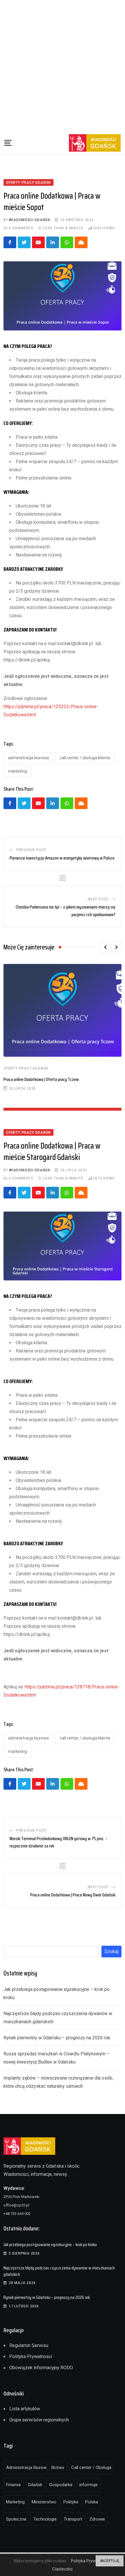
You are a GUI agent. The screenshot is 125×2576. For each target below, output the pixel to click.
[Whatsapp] (67, 242)
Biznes (58, 2467)
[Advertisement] (63, 66)
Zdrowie (97, 2519)
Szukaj (111, 1951)
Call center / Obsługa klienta (85, 758)
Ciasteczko (63, 2569)
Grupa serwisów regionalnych (39, 2420)
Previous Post (31, 850)
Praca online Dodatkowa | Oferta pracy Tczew (41, 1079)
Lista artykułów (25, 2409)
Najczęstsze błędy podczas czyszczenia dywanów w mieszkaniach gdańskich (59, 2271)
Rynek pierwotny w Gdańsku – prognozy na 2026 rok (57, 2038)
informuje (89, 2485)
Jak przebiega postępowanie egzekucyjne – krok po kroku (50, 2245)
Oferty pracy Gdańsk (26, 1068)
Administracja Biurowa (28, 758)
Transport (73, 2519)
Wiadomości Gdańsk (30, 220)
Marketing (18, 771)
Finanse (14, 2485)
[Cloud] (81, 242)
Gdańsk (35, 2485)
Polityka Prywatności (31, 2357)
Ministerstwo (44, 2502)
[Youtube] (38, 242)
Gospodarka (61, 2485)
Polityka (71, 2502)
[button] (105, 947)
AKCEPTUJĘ (110, 2561)
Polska (92, 2502)
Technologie (45, 2519)
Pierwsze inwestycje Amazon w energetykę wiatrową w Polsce (62, 858)
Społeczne (16, 2519)
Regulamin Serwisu (29, 2345)
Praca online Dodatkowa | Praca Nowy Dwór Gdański (73, 1895)
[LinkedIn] (53, 242)
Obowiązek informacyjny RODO (41, 2368)
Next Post (98, 899)
